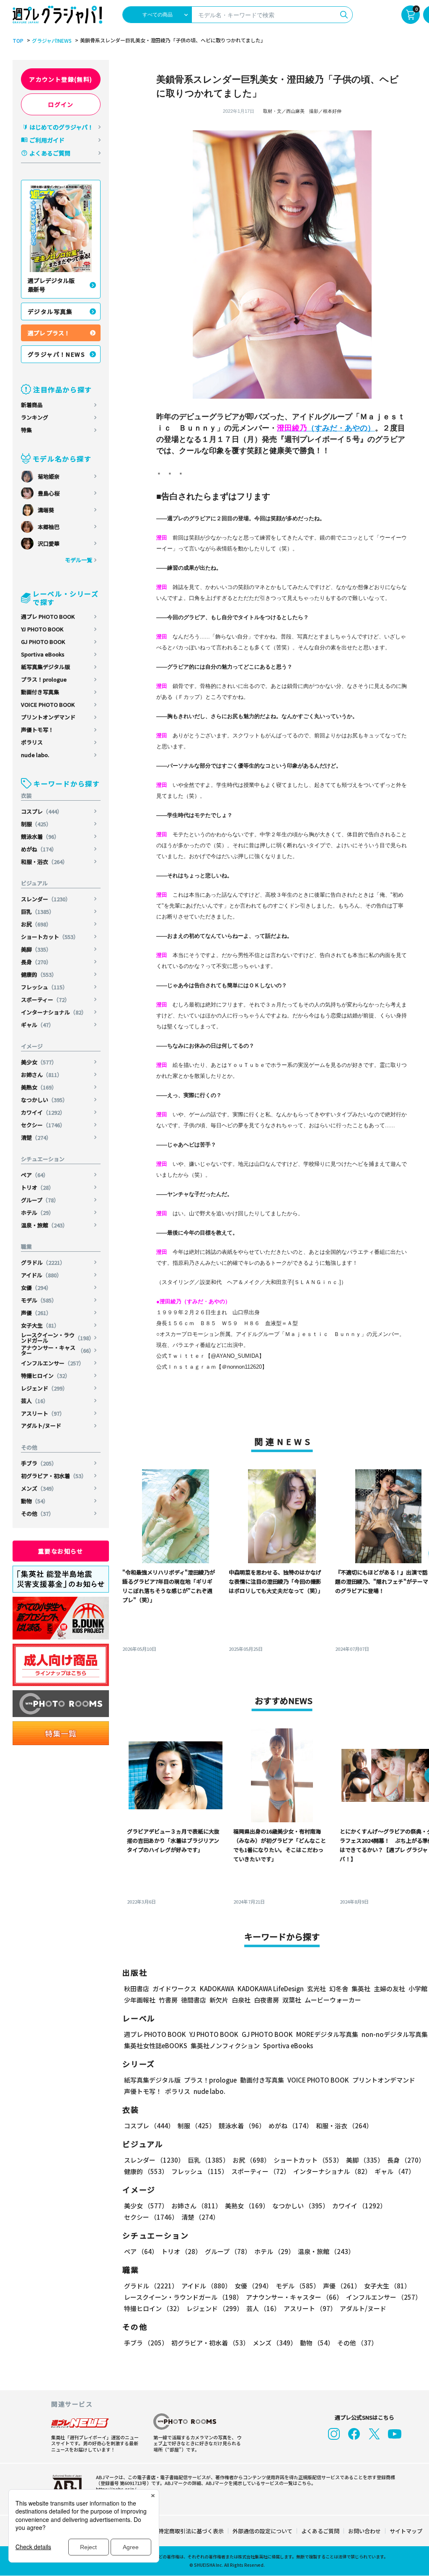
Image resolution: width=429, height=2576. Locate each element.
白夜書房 (266, 2000)
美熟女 (39, 1087)
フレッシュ (44, 987)
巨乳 (38, 912)
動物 (35, 1501)
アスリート (43, 1413)
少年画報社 (140, 2000)
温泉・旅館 (44, 1225)
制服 (36, 824)
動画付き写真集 (40, 692)
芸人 (35, 1401)
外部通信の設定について (262, 2531)
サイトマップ (406, 2531)
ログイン (61, 104)
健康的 (39, 974)
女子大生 (40, 1325)
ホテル (37, 1213)
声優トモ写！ (37, 730)
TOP (18, 41)
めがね (39, 849)
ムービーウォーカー (333, 2000)
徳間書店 (194, 2000)
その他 (37, 1514)
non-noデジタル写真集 (395, 2034)
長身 (36, 962)
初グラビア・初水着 (54, 1476)
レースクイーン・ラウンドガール (58, 1338)
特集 (26, 430)
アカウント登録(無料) (61, 79)
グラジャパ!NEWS (52, 41)
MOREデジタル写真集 (327, 2034)
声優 (36, 1313)
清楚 (36, 1138)
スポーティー (45, 1000)
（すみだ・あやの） (326, 428)
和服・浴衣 (44, 862)
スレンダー (46, 899)
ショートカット (50, 937)
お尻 (36, 924)
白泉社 (241, 2000)
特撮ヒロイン (46, 1376)
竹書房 (168, 2000)
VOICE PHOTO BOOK (48, 704)
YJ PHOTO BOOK (42, 629)
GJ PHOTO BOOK (43, 642)
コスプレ (42, 811)
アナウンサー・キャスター (58, 1350)
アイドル (41, 1275)
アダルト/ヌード (41, 1425)
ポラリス (32, 742)
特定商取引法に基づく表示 (191, 2531)
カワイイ (43, 1112)
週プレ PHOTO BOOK (48, 616)
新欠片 (219, 2000)
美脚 (36, 949)
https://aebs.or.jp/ (116, 2489)
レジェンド (44, 1388)
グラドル (43, 1262)
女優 (36, 1288)
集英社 (361, 1988)
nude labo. (35, 755)
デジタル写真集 (50, 311)
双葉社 (292, 2000)
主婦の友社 (389, 1988)
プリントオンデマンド (48, 717)
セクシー (43, 1125)
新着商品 (32, 405)
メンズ (39, 1488)
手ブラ (39, 1463)
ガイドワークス (174, 1988)
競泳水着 (40, 837)
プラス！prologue (44, 679)
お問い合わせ (364, 2531)
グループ (40, 1200)
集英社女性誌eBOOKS (156, 2045)
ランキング (35, 417)
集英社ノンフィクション (225, 2045)
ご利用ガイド (47, 140)
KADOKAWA (217, 1988)
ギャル (37, 1025)
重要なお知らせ (61, 1551)
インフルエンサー (53, 1363)
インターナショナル (54, 1012)
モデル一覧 (79, 560)
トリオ (37, 1187)
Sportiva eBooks (43, 654)
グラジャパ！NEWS (56, 354)
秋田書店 (137, 1988)
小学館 (418, 1988)
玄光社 (317, 1988)
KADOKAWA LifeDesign (271, 1988)
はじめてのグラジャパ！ (61, 127)
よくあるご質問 (50, 153)
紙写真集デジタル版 (45, 667)
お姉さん (42, 1075)
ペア (35, 1175)
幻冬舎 (339, 1988)
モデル (39, 1300)
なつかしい (44, 1100)
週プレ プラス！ (49, 333)
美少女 (39, 1062)
